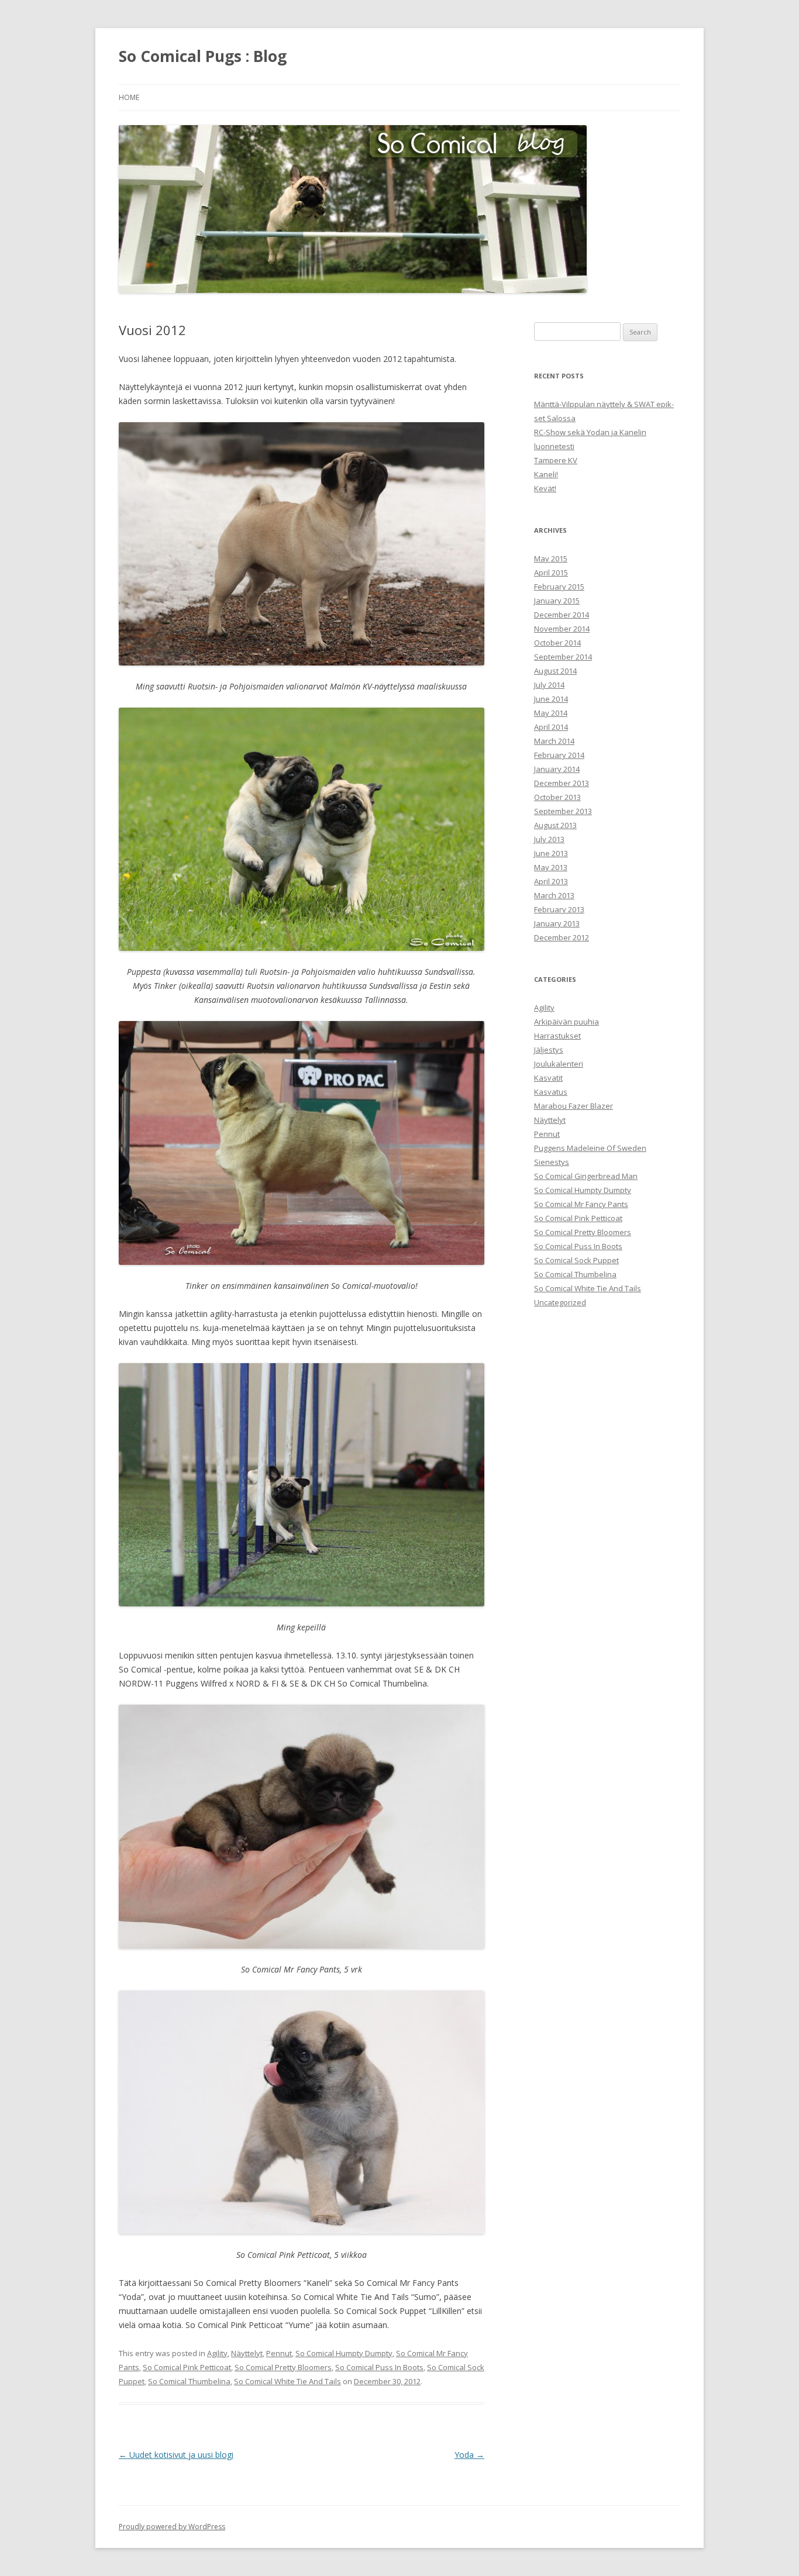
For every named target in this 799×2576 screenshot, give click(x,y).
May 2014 (551, 713)
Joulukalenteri (559, 1064)
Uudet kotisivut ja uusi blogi (176, 2455)
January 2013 (557, 923)
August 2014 (555, 671)
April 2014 (551, 727)
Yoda (469, 2455)
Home (129, 97)
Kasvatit (548, 1078)
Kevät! (545, 488)
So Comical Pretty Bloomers (283, 2367)
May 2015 (551, 558)
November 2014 (562, 629)
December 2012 (562, 937)
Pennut (279, 2353)
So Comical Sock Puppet (576, 1260)
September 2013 (563, 811)
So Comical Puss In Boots (379, 2367)
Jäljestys (549, 1050)
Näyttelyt (247, 2353)
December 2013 (562, 783)
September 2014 (563, 657)
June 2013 (551, 853)
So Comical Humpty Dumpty (344, 2353)
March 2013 (554, 895)
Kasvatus (551, 1092)
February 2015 (559, 587)
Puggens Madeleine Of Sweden (590, 1148)
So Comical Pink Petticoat (187, 2367)
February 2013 (559, 909)
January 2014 (557, 769)
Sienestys (552, 1162)
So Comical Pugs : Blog (203, 56)
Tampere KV (556, 460)
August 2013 (555, 825)
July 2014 (549, 685)
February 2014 (559, 755)
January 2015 (557, 601)
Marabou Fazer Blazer (574, 1106)
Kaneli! (546, 474)
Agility (217, 2353)
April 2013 (551, 881)
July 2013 (549, 839)
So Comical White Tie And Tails (287, 2381)
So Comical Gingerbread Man (586, 1176)
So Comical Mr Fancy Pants (581, 1204)
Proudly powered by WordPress (172, 2527)
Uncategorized (560, 1302)
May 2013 (551, 867)
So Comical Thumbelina (189, 2381)
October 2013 (557, 797)
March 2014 (554, 741)
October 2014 (557, 643)
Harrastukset (557, 1036)
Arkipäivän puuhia (566, 1022)
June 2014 (551, 699)
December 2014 (562, 615)
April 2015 (551, 573)
